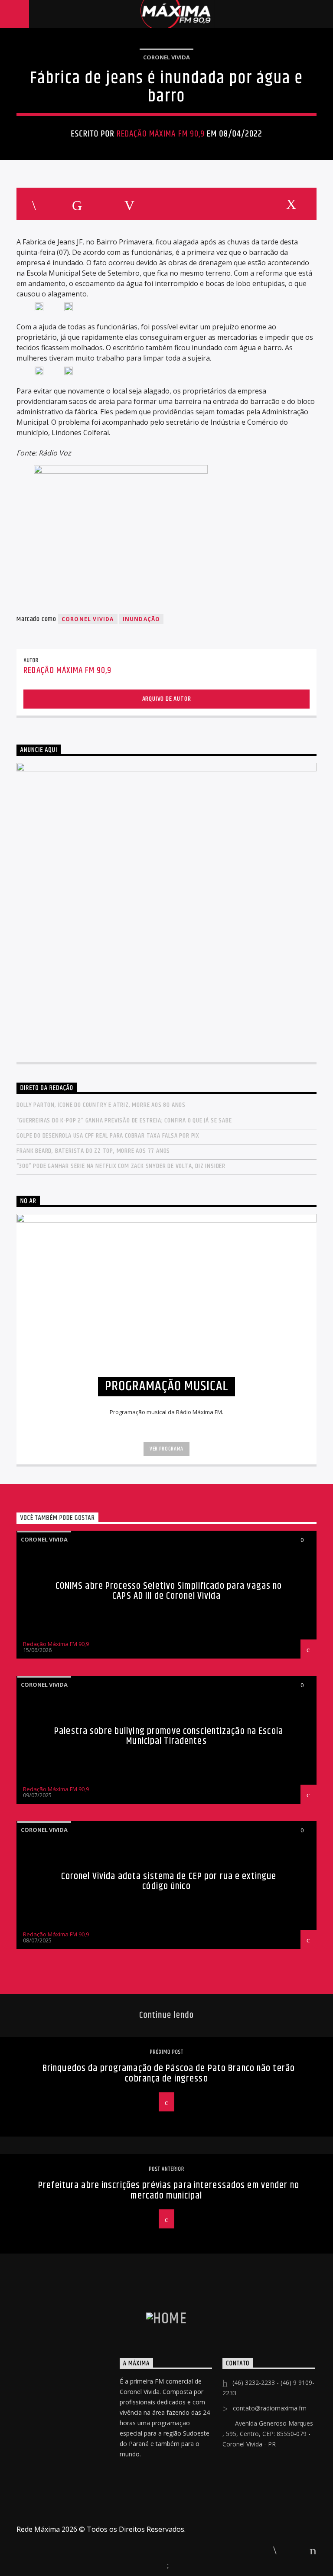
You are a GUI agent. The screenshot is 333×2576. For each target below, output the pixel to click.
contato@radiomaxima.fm (270, 2408)
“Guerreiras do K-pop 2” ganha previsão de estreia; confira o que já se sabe (124, 1120)
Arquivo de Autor (167, 699)
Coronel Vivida (166, 57)
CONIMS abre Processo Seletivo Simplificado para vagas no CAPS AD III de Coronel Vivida (169, 1591)
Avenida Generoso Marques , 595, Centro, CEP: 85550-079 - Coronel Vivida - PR (268, 2434)
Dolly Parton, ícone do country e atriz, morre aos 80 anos (101, 1105)
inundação (142, 619)
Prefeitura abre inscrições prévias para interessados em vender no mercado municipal (169, 2191)
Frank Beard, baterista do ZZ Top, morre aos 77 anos (93, 1151)
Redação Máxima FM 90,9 (161, 134)
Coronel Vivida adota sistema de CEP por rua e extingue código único (169, 1882)
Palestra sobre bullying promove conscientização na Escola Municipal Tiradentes (169, 1736)
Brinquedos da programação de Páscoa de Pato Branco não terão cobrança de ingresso (169, 2073)
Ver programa (166, 1449)
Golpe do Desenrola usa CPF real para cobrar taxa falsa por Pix (108, 1136)
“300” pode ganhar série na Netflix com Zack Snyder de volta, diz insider (121, 1166)
